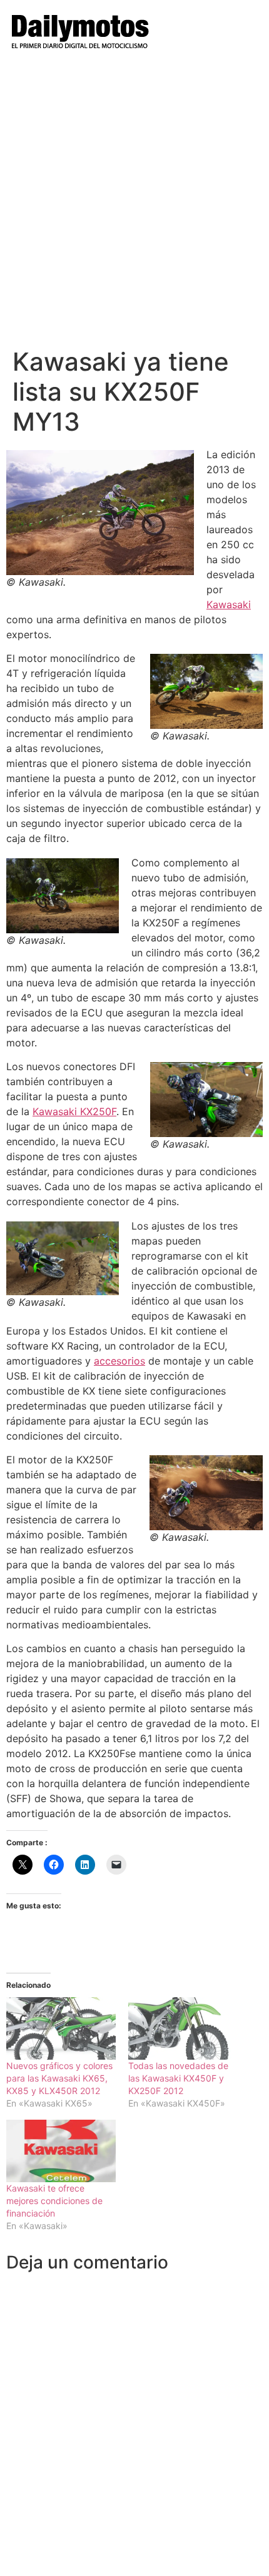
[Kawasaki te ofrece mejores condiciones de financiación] (61, 2151)
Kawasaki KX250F (74, 1111)
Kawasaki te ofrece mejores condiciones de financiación (54, 2201)
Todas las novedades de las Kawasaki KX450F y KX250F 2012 (178, 2078)
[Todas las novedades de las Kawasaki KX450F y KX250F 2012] (183, 2028)
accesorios (119, 1361)
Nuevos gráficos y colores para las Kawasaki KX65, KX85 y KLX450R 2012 (59, 2078)
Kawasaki (229, 604)
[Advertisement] (134, 206)
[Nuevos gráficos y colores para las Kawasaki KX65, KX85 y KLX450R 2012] (61, 2028)
